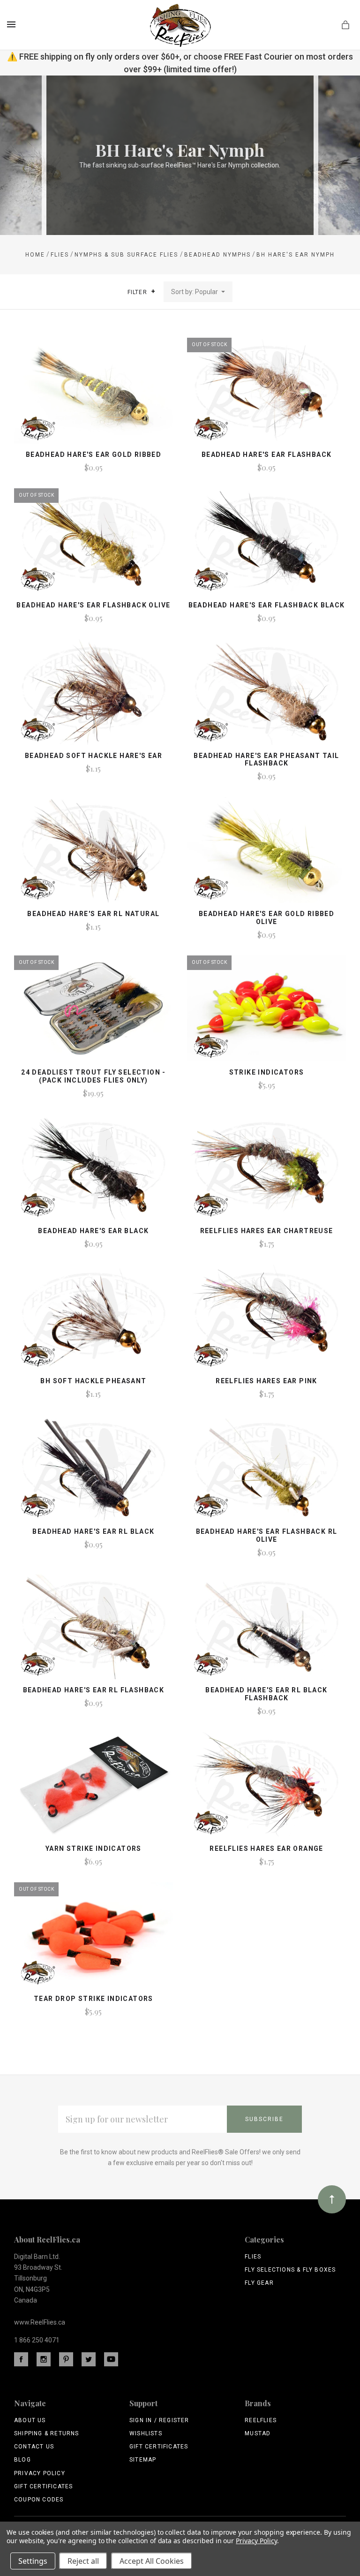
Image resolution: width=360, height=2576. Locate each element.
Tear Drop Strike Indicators (94, 1999)
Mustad (258, 2433)
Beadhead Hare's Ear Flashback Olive (93, 605)
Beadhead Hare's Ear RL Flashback (94, 1690)
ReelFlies (261, 2420)
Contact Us (34, 2447)
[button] (153, 291)
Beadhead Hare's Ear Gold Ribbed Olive (266, 918)
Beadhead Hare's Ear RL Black (93, 1531)
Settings (33, 2561)
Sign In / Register (159, 2420)
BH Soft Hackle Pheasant (93, 1381)
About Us (30, 2420)
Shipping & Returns (47, 2433)
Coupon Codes (39, 2500)
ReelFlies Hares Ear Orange (266, 1849)
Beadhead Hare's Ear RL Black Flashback (266, 1694)
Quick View (94, 395)
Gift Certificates (43, 2486)
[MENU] (13, 24)
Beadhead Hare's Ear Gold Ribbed (94, 455)
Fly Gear (259, 2283)
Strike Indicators (267, 1072)
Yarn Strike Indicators (94, 1849)
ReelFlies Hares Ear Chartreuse (267, 1231)
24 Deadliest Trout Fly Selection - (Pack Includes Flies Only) (94, 1076)
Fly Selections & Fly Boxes (290, 2270)
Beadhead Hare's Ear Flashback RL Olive (267, 1535)
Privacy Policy (40, 2473)
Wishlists (146, 2433)
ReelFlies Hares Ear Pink (266, 1381)
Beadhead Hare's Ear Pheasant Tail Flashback (266, 760)
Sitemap (143, 2460)
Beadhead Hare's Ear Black (93, 1231)
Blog (22, 2460)
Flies (253, 2257)
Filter (138, 292)
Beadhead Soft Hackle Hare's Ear (94, 756)
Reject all (83, 2561)
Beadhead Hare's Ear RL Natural (93, 914)
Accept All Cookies (152, 2561)
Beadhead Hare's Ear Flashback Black (267, 605)
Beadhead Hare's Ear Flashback (267, 455)
